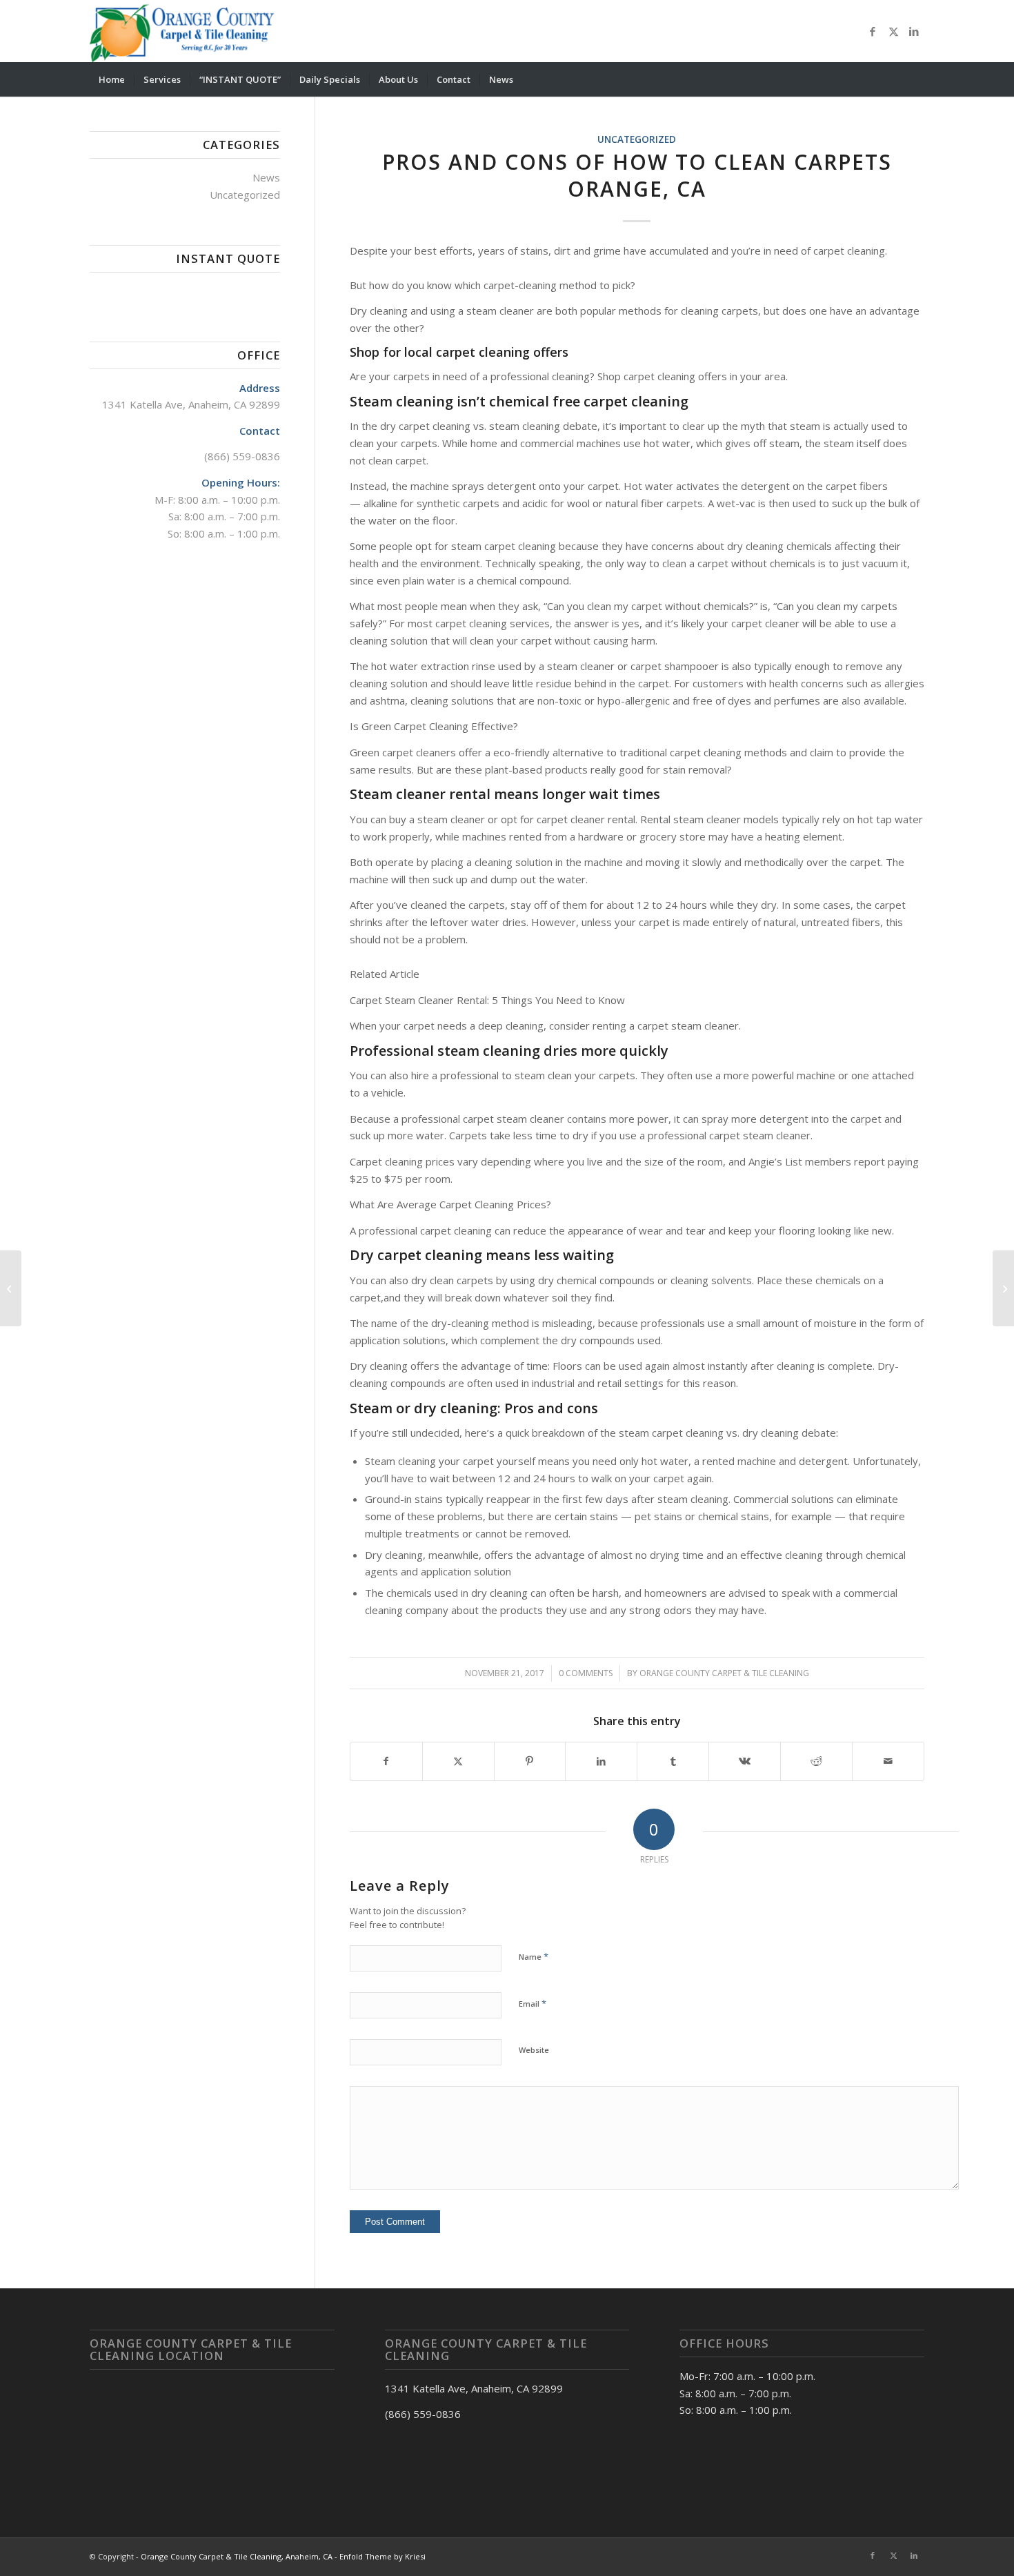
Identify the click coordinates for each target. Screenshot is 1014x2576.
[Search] (915, 79)
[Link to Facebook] (873, 31)
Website (534, 2050)
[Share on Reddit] (816, 1761)
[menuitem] (112, 79)
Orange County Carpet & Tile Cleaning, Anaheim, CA (237, 2556)
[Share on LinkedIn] (601, 1761)
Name (534, 1956)
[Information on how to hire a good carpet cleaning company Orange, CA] (11, 1288)
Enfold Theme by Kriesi (382, 2556)
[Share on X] (458, 1761)
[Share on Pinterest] (530, 1761)
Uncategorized (637, 139)
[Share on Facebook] (386, 1761)
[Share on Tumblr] (673, 1761)
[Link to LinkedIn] (914, 31)
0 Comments (586, 1673)
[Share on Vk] (745, 1761)
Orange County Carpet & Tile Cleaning (724, 1673)
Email (533, 2003)
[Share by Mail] (888, 1761)
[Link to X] (893, 31)
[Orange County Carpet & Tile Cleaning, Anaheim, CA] (185, 31)
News (266, 177)
